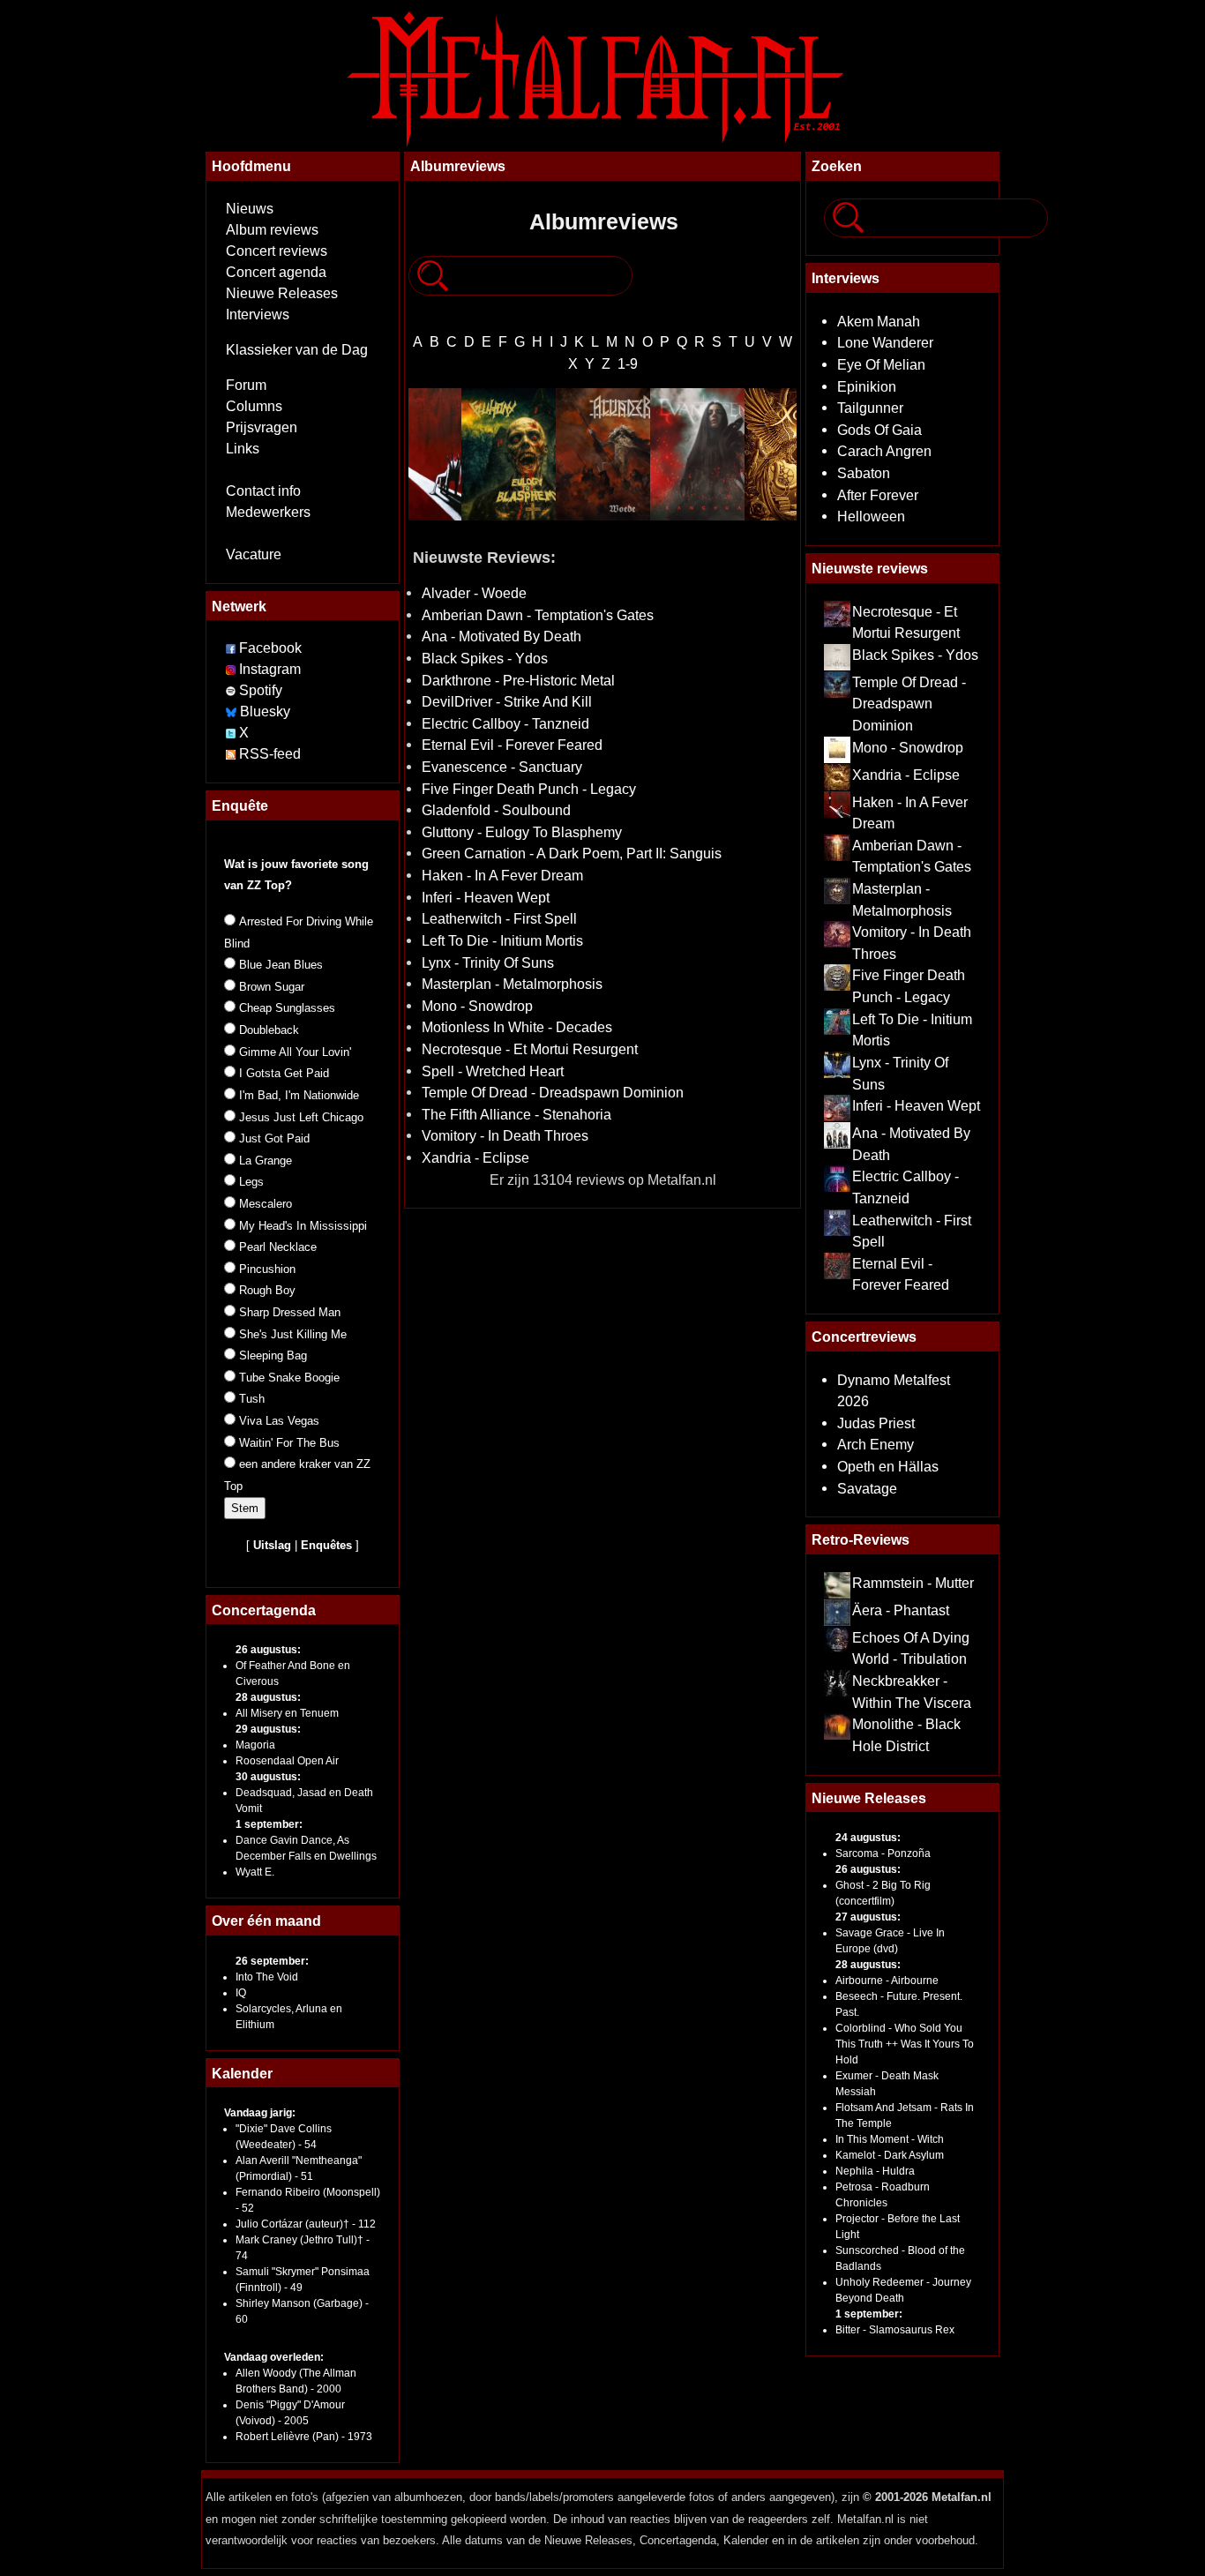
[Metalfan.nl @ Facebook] (231, 648)
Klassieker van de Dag (297, 350)
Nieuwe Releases (282, 293)
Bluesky (265, 711)
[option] (414, 454)
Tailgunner (870, 408)
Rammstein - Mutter (913, 1583)
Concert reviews (277, 251)
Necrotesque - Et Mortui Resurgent (530, 1049)
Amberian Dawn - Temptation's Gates (538, 615)
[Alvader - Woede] (603, 454)
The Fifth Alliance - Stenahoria (516, 1114)
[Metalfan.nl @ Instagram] (232, 669)
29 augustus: (268, 1729)
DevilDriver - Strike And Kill (507, 701)
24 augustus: (868, 1838)
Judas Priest (876, 1423)
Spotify (261, 690)
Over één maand (266, 1921)
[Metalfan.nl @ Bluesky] (233, 711)
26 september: (272, 1961)
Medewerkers (268, 512)
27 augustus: (868, 1917)
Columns (254, 406)
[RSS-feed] (231, 754)
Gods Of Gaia (879, 430)
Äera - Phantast (901, 1610)
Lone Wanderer (885, 342)
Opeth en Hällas (888, 1466)
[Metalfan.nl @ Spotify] (232, 690)
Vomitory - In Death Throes (505, 1135)
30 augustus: (268, 1777)
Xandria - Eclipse (475, 1157)
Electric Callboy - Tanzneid (505, 723)
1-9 (628, 363)
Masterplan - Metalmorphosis (512, 984)
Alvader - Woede (474, 593)
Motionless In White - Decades (517, 1027)
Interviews (258, 315)
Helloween (871, 516)
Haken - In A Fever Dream (502, 875)
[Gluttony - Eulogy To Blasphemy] (509, 454)
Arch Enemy (876, 1444)
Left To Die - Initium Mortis (502, 940)
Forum (246, 385)
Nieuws (250, 209)
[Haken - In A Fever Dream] (414, 454)
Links (243, 449)
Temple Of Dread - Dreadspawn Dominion (553, 1092)
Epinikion (867, 386)
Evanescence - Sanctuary (502, 767)
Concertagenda (264, 1610)
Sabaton (864, 473)
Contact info (263, 491)
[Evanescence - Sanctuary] (697, 454)
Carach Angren (884, 451)
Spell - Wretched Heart (493, 1071)
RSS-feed (270, 754)
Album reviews (272, 230)
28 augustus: (268, 1697)
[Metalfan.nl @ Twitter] (232, 733)
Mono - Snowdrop (477, 1006)
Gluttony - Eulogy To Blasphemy (522, 832)
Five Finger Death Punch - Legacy (529, 789)
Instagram (270, 669)
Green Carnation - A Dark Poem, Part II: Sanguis (572, 853)
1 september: (269, 1824)
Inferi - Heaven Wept (486, 897)
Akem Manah (879, 321)
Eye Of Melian (881, 364)
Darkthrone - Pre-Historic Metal (518, 680)
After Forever (878, 495)
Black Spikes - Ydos (485, 658)
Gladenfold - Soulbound (496, 810)
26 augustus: (268, 1650)
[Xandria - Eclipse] (792, 454)
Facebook (270, 648)
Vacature (254, 554)
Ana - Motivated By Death (501, 636)
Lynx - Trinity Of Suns (488, 962)
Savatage (867, 1488)
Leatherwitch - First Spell (499, 918)
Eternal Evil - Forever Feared (512, 745)
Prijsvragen (262, 427)
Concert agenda (276, 272)
